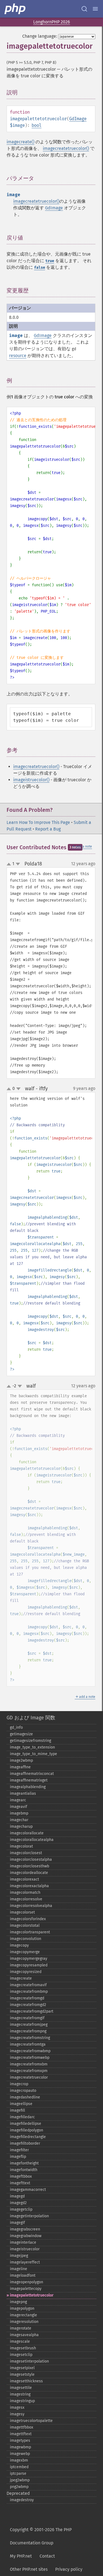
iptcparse (18, 2474)
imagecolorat (21, 1846)
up (10, 864)
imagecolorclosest (26, 1853)
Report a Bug (48, 829)
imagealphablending (28, 1787)
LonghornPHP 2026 (52, 22)
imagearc (18, 1800)
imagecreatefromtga (28, 2044)
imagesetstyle (22, 2374)
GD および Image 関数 (31, 1718)
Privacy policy (69, 2569)
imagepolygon (22, 2308)
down (18, 864)
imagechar (19, 1820)
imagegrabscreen (25, 2229)
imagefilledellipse (26, 2124)
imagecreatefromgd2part (32, 2011)
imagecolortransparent (30, 1932)
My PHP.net (21, 2556)
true (50, 261)
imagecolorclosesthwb (30, 1866)
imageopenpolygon (27, 2282)
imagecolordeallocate (29, 1873)
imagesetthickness (26, 2381)
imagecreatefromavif (28, 1985)
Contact (47, 2556)
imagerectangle (23, 2315)
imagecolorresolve (26, 1899)
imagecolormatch (25, 1893)
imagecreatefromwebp (30, 2058)
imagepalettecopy (26, 2289)
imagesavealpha (24, 2335)
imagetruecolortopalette (31, 2421)
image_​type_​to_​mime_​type (34, 1754)
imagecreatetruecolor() (66, 148)
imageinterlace (23, 2242)
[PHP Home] (15, 9)
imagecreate (21, 1978)
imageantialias (23, 1793)
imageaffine (20, 1767)
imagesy (17, 2414)
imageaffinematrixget (29, 1780)
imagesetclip (21, 2355)
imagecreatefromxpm (29, 2071)
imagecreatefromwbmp (30, 2051)
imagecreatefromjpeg (29, 2025)
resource (18, 356)
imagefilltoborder (25, 2143)
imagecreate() (20, 142)
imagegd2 (18, 2203)
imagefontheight (24, 2163)
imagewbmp (20, 2447)
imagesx (17, 2408)
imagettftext (21, 2434)
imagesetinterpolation (29, 2361)
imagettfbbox (22, 2427)
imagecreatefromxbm (29, 2064)
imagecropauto (23, 2091)
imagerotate (21, 2328)
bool (37, 125)
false (40, 268)
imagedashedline (25, 2097)
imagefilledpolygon (27, 2130)
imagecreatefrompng (28, 2031)
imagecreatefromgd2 (28, 2005)
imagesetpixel (22, 2368)
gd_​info (16, 1727)
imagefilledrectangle (28, 2137)
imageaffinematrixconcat (32, 1774)
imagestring (20, 2394)
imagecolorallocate (27, 1833)
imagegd (17, 2196)
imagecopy (19, 1945)
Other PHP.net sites (29, 2569)
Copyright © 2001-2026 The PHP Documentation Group (41, 2536)
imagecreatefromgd (27, 1998)
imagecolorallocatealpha (32, 1840)
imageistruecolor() (31, 780)
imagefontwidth (24, 2170)
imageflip (18, 2157)
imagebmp (19, 1813)
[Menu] (95, 9)
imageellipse (21, 2104)
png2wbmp (19, 2487)
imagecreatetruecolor (29, 2077)
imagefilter (19, 2150)
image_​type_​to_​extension (32, 1747)
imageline (19, 2269)
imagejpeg (19, 2256)
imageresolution (24, 2322)
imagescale (20, 2341)
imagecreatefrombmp (29, 1992)
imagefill (17, 2110)
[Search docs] (84, 9)
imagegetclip (21, 2209)
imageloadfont (23, 2275)
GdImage (78, 119)
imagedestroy (22, 2500)
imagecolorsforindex (28, 1919)
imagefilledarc (22, 2117)
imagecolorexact (24, 1879)
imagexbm (19, 2460)
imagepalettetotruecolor (32, 2295)
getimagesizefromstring (30, 1741)
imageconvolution (26, 1939)
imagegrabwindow (26, 2236)
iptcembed (19, 2467)
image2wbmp (21, 1760)
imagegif (17, 2223)
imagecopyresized (26, 1972)
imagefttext (20, 2183)
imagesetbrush (23, 2348)
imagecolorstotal (25, 1926)
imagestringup (22, 2401)
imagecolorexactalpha (29, 1886)
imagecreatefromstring (30, 2038)
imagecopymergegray (29, 1959)
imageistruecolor (25, 2249)
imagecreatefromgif (27, 2018)
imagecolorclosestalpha (31, 1860)
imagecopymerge (25, 1952)
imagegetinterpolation (29, 2216)
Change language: (40, 36)
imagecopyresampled (29, 1965)
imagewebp (20, 2454)
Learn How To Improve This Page (38, 822)
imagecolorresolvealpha (31, 1906)
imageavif (19, 1807)
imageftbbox (21, 2176)
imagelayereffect (25, 2262)
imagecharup (21, 1827)
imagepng (18, 2302)
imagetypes (20, 2441)
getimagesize (21, 1734)
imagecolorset (22, 1912)
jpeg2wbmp (20, 2480)
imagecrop (19, 2084)
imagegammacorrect (28, 2190)
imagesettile (21, 2388)
